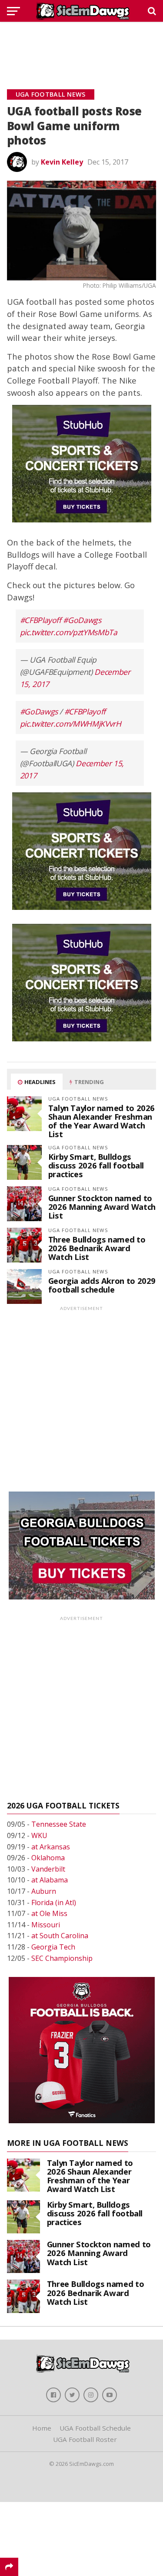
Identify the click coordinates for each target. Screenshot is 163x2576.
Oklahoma (48, 1858)
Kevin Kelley (62, 162)
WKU (39, 1835)
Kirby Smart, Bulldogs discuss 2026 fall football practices (96, 1165)
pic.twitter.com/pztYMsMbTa (69, 632)
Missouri (46, 1925)
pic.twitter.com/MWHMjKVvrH (71, 724)
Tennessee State (59, 1824)
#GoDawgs (82, 620)
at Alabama (50, 1880)
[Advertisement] (82, 46)
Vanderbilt (48, 1869)
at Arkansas (51, 1847)
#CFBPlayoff (41, 620)
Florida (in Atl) (54, 1903)
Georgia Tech (53, 1947)
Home (42, 2428)
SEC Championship (62, 1958)
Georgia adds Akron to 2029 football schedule (102, 1285)
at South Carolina (60, 1936)
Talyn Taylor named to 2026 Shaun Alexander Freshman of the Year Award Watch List (101, 1121)
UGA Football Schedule (95, 2428)
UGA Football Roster (85, 2439)
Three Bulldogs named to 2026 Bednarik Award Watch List (97, 1248)
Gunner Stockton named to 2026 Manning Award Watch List (102, 1207)
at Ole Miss (49, 1913)
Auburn (44, 1891)
